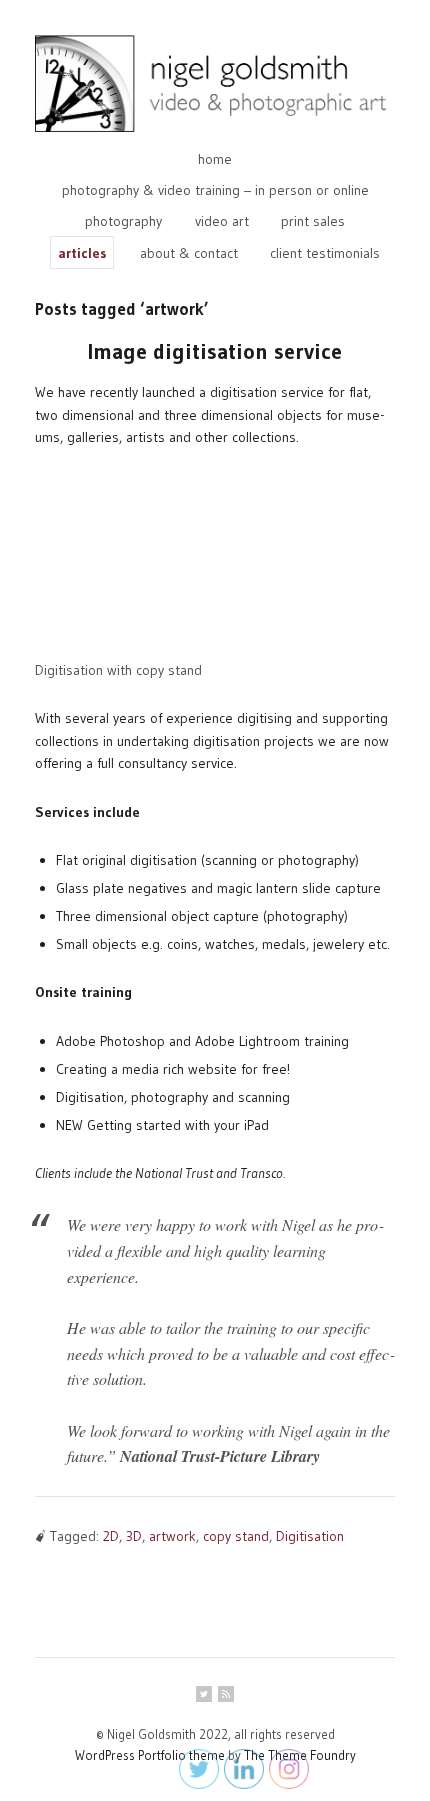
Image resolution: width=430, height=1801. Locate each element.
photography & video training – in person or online (215, 190)
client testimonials (325, 253)
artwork (172, 1536)
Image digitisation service (215, 351)
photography (123, 221)
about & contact (189, 253)
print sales (313, 221)
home (215, 159)
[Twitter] (204, 1694)
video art (222, 221)
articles (82, 253)
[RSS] (226, 1694)
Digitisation (310, 1536)
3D (134, 1536)
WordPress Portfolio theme (150, 1755)
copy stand (236, 1536)
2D (111, 1536)
